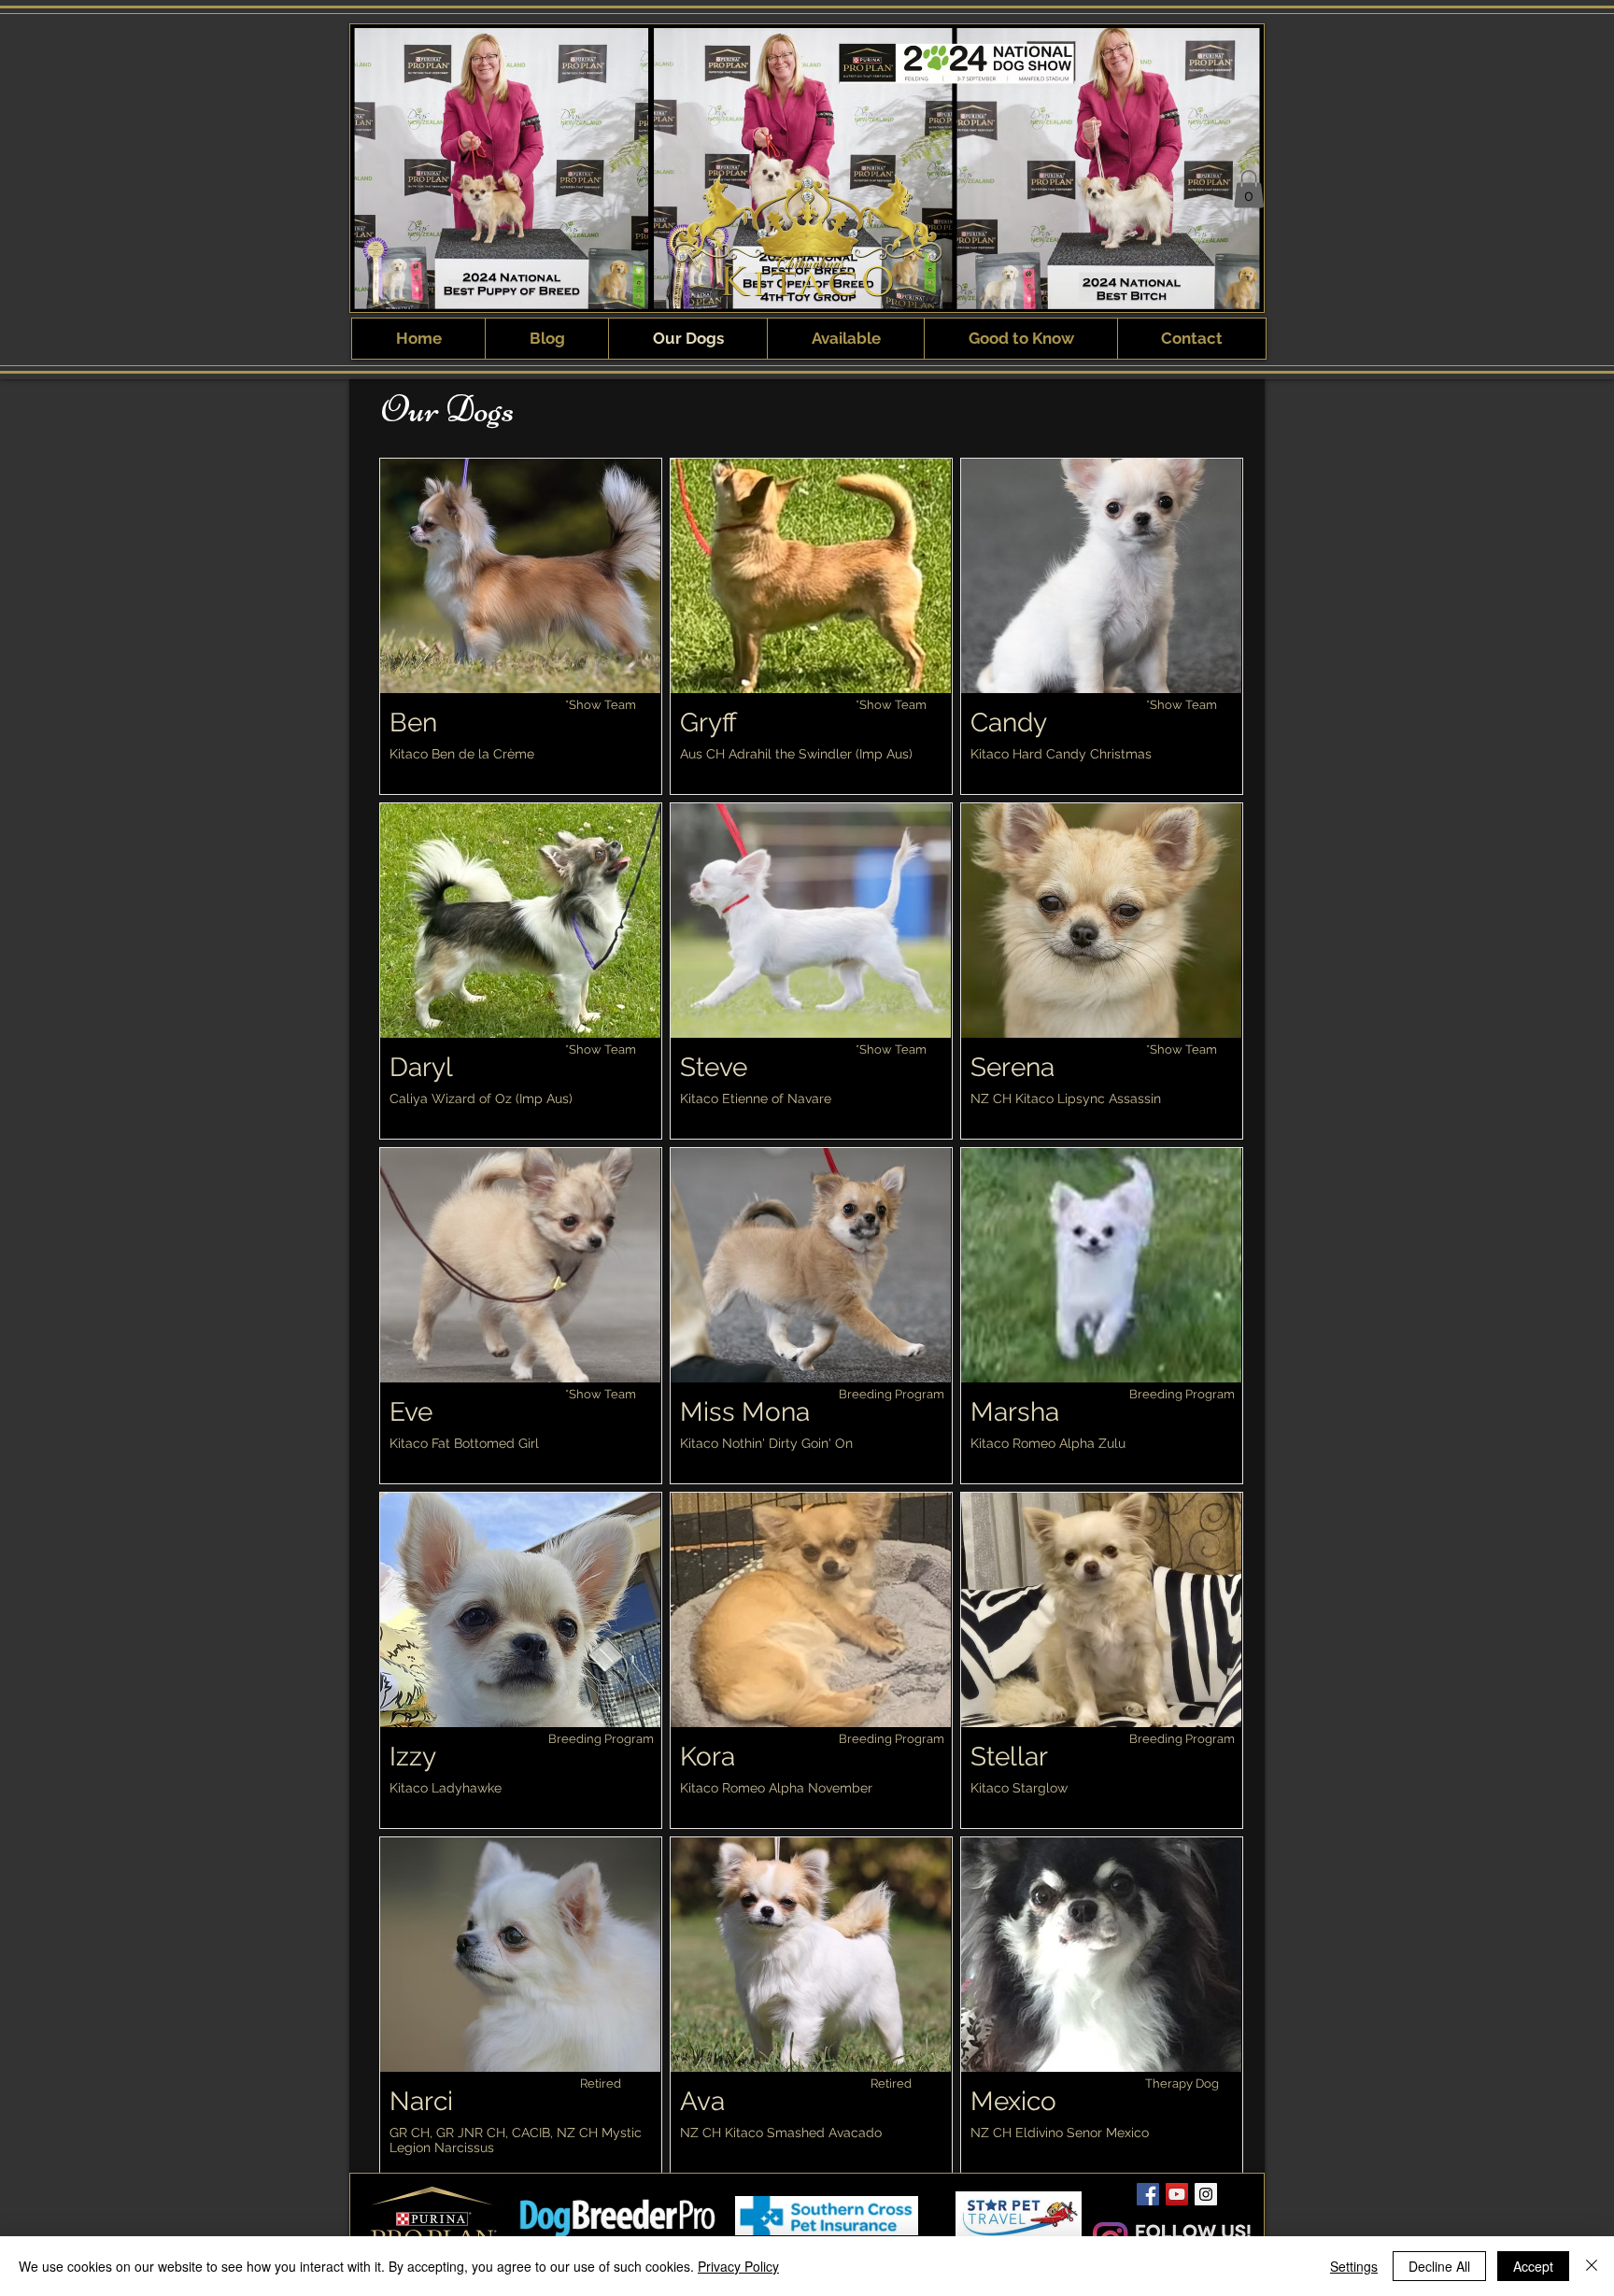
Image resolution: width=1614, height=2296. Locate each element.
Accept (1533, 2266)
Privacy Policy (738, 2266)
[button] (1249, 189)
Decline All (1439, 2266)
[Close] (1592, 2266)
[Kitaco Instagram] (1206, 2194)
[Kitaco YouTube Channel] (1177, 2194)
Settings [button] (1354, 2266)
